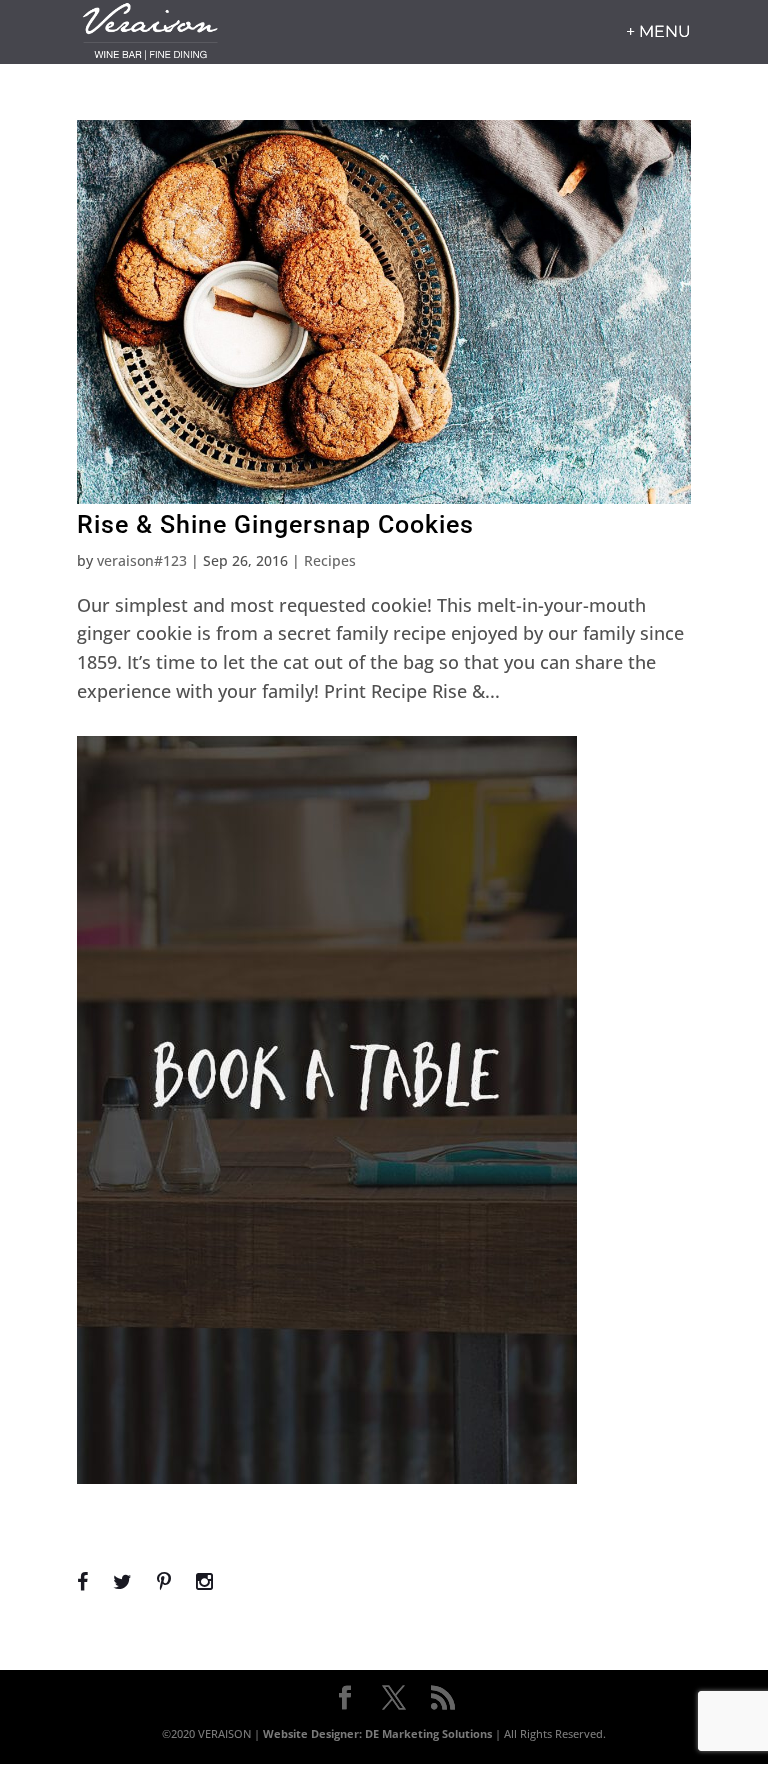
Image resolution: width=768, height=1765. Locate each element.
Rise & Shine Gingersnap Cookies (275, 524)
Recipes (330, 560)
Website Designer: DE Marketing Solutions (377, 1733)
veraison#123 (142, 560)
